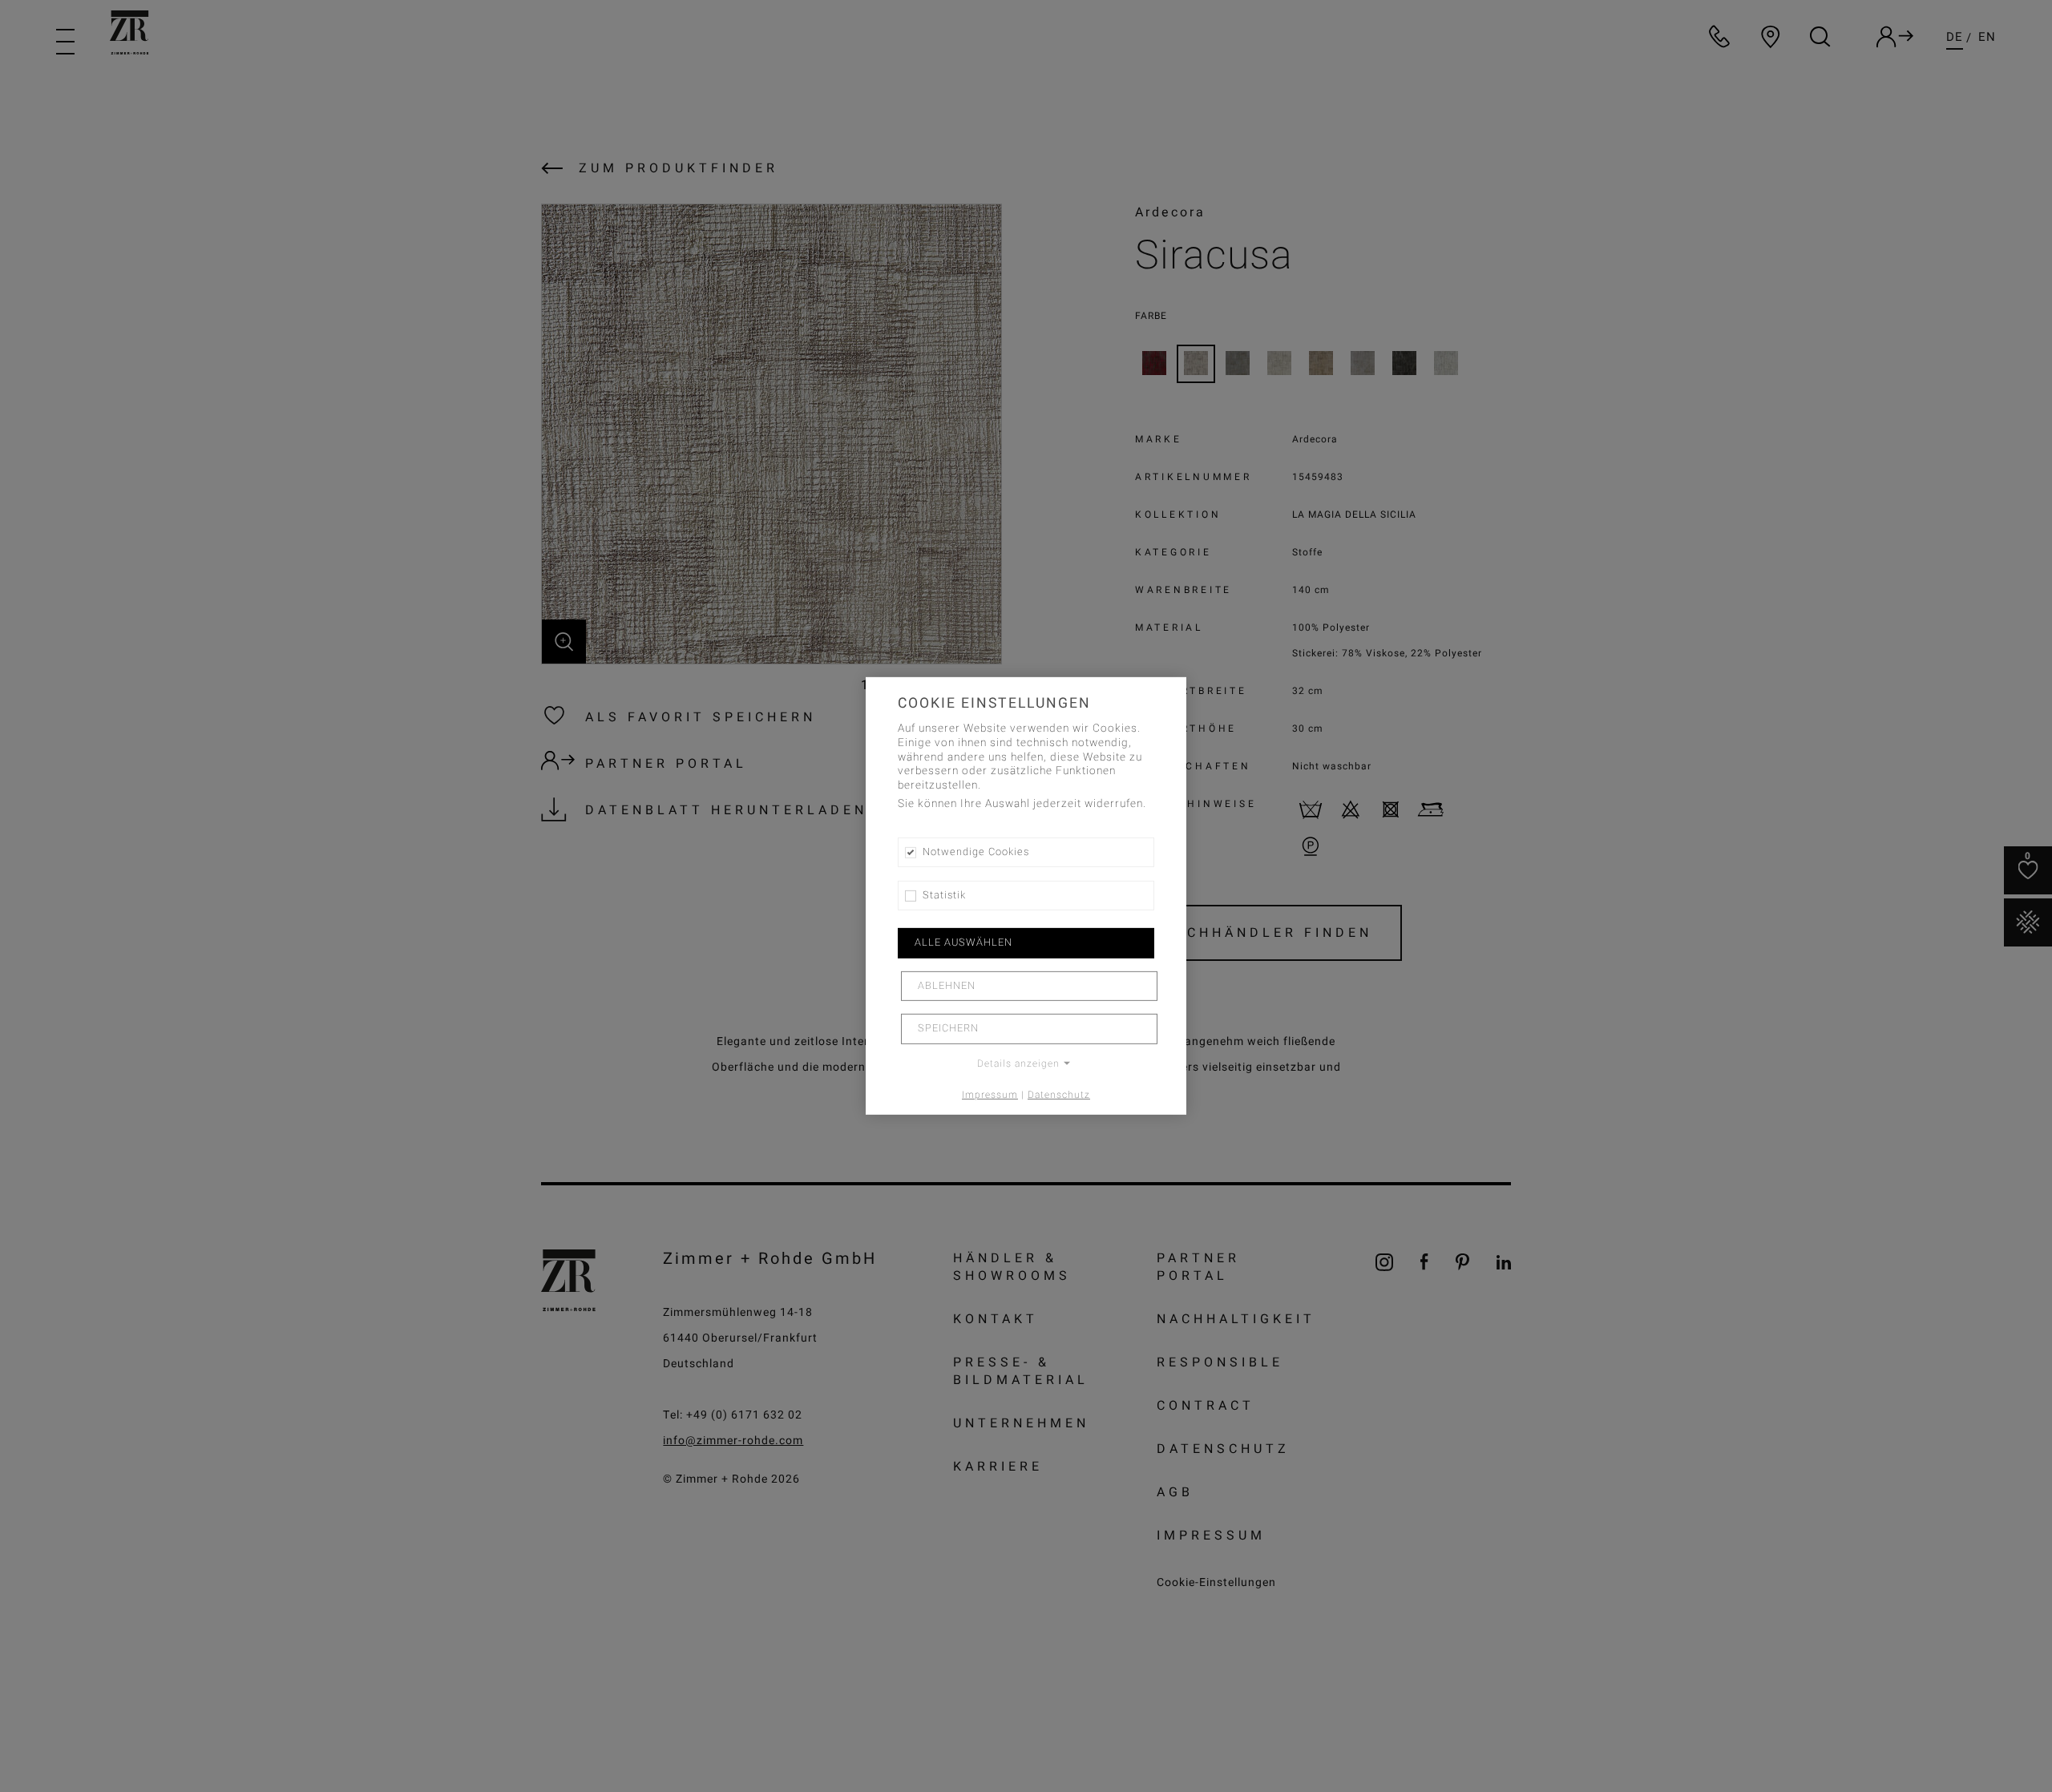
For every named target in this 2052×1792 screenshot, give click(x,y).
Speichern (948, 1028)
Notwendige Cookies (976, 852)
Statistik (944, 895)
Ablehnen (947, 986)
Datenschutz (1059, 1094)
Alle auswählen (963, 942)
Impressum (990, 1094)
